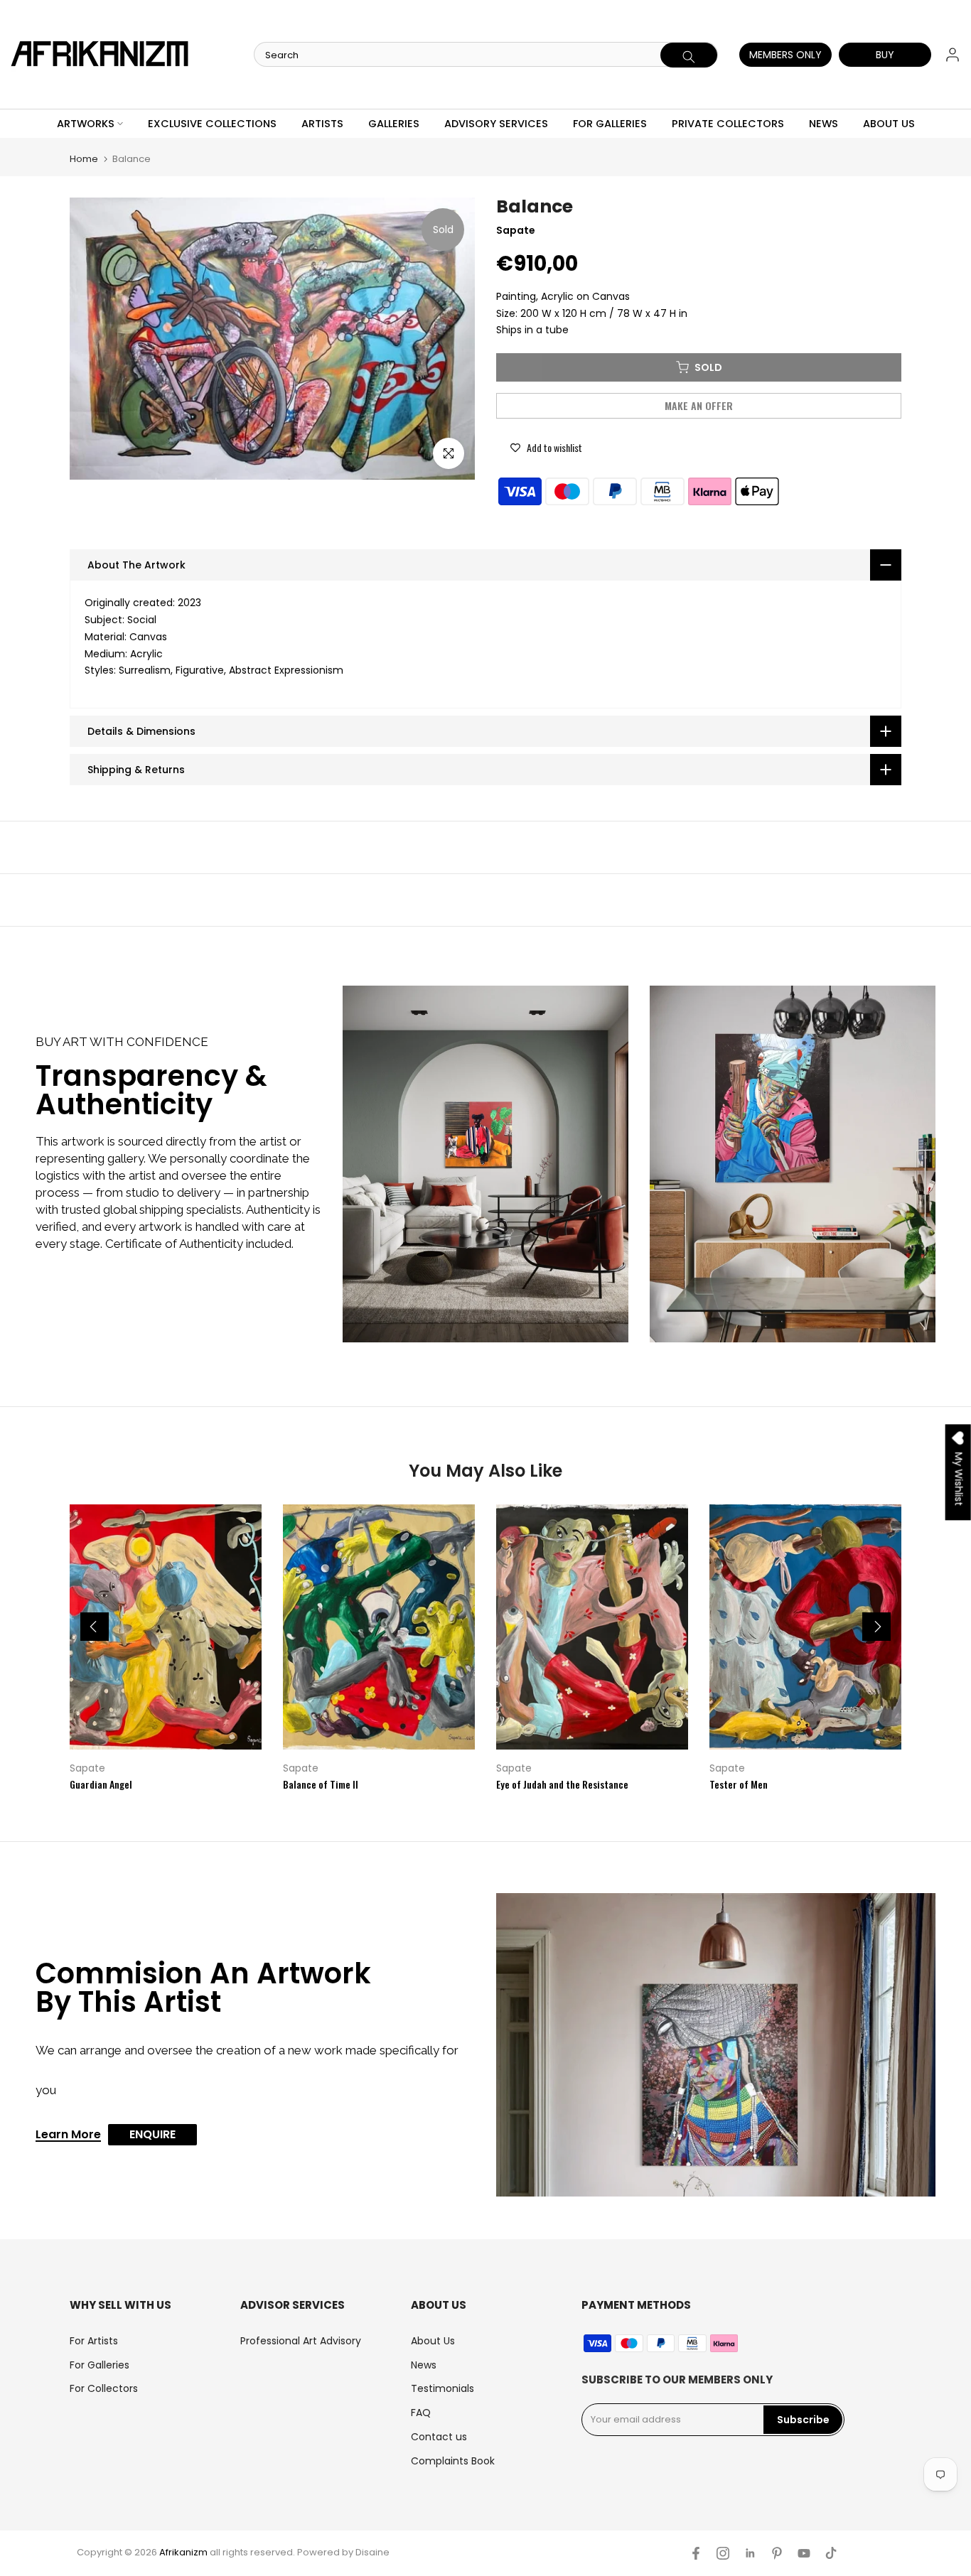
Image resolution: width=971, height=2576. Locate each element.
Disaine (372, 2552)
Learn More (68, 2135)
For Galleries (100, 2365)
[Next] (876, 1627)
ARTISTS (322, 124)
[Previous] (95, 1627)
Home (84, 159)
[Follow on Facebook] (696, 2553)
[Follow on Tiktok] (831, 2553)
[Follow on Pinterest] (777, 2553)
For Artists (94, 2341)
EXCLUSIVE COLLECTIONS (212, 124)
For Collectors (104, 2388)
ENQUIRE (152, 2134)
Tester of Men (739, 1784)
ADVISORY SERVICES (496, 124)
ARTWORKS (86, 124)
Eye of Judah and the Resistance (562, 1784)
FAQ (421, 2413)
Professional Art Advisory (301, 2341)
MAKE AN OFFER (699, 405)
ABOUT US (889, 124)
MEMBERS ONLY (785, 55)
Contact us (439, 2437)
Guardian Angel (101, 1784)
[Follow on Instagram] (723, 2553)
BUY (885, 55)
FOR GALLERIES (610, 124)
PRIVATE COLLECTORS (728, 124)
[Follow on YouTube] (804, 2553)
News (424, 2365)
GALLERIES (394, 124)
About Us (433, 2341)
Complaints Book (453, 2461)
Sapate (87, 1768)
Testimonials (442, 2388)
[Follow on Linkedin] (750, 2553)
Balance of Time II (321, 1784)
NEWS (824, 124)
